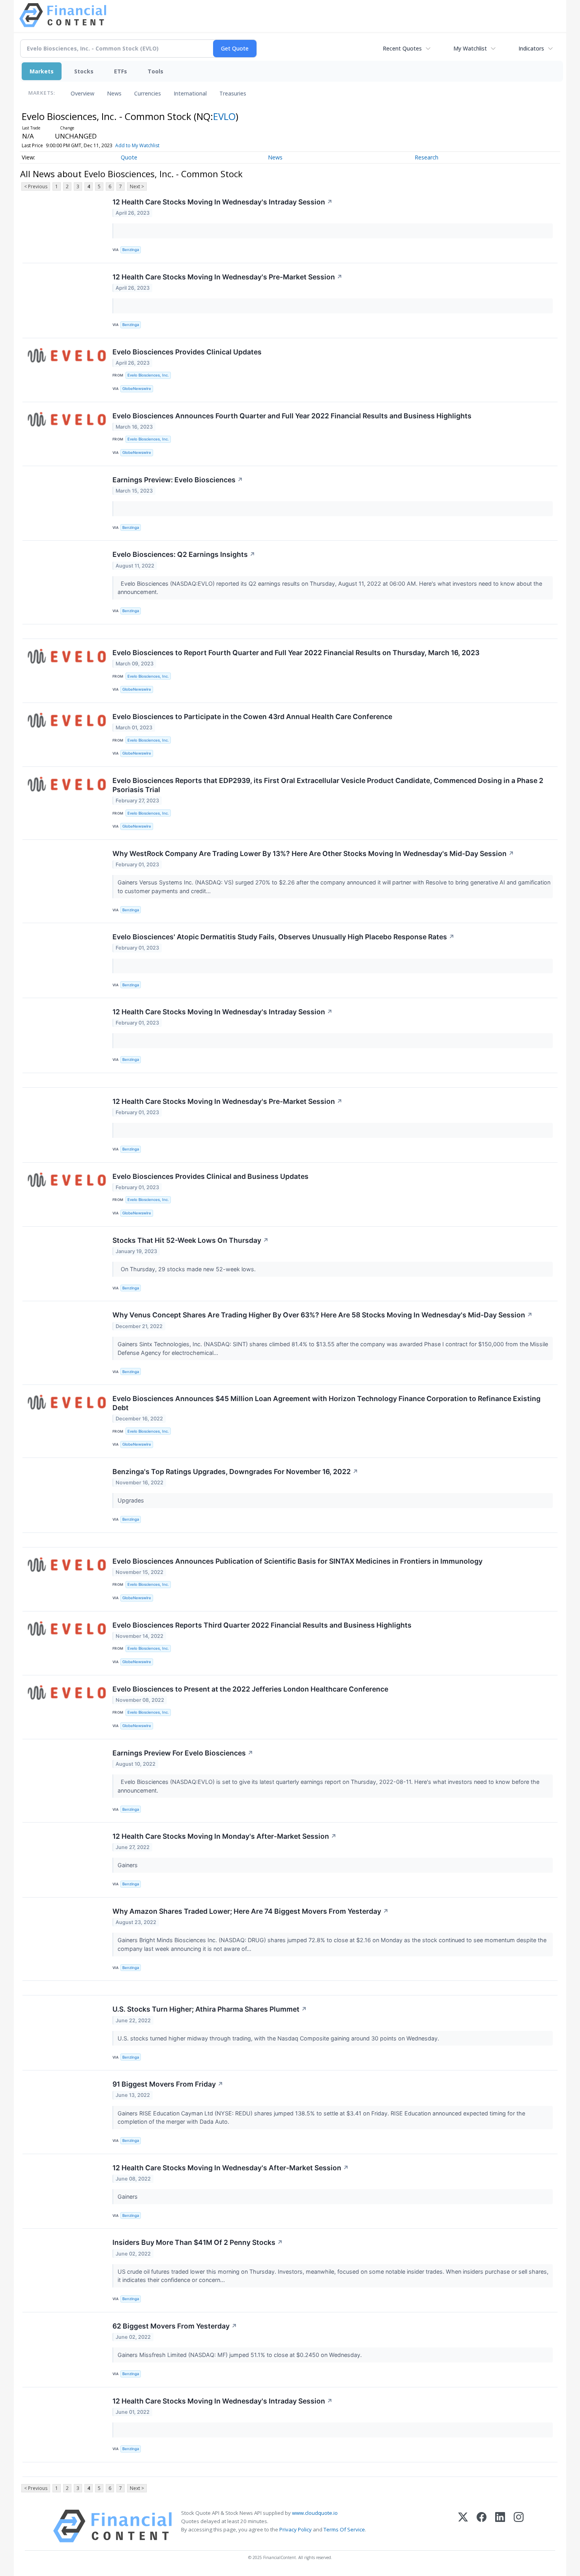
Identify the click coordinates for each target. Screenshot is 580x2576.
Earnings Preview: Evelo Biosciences (178, 480)
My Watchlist (470, 48)
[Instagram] (519, 2526)
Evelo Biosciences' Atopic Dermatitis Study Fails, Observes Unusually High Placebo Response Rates (283, 937)
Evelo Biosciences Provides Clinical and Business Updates (210, 1176)
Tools (155, 71)
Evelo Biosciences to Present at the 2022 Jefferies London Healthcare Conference (250, 1689)
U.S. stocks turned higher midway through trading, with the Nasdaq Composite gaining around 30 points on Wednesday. (279, 2038)
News (114, 93)
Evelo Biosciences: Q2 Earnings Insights (184, 554)
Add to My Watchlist (137, 145)
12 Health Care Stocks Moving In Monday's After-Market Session (225, 1836)
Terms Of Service (344, 2529)
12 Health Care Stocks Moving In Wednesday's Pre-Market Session (227, 277)
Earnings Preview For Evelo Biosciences (183, 1753)
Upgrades (132, 1500)
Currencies (148, 93)
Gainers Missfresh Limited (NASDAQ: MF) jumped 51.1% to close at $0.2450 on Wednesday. (240, 2355)
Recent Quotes (402, 48)
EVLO (224, 116)
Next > (137, 186)
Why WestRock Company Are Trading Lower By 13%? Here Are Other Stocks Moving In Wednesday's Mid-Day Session (313, 853)
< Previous (36, 186)
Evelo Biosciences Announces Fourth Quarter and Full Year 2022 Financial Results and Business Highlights (292, 416)
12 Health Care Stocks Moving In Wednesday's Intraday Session (223, 202)
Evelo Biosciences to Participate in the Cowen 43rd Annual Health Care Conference (252, 717)
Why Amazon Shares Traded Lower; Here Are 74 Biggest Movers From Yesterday (251, 1911)
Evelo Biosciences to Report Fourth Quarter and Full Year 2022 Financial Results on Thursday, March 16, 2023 (296, 653)
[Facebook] (482, 2526)
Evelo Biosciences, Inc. (148, 375)
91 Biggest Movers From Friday (168, 2084)
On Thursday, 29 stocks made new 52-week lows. (187, 1269)
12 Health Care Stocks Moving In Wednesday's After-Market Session (231, 2168)
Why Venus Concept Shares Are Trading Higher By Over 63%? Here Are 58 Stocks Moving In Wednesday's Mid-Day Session (323, 1315)
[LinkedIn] (500, 2526)
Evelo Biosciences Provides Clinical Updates (187, 352)
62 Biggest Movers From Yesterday (175, 2326)
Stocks (84, 71)
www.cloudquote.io (315, 2513)
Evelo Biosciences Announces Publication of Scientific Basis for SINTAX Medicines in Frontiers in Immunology (297, 1561)
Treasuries (233, 93)
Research (427, 157)
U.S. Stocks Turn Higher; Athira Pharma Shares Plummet (210, 2009)
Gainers (128, 1865)
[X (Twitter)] (463, 2526)
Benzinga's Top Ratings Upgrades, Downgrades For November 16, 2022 (235, 1472)
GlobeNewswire (137, 389)
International (190, 93)
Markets (42, 71)
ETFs (121, 71)
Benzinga (131, 250)
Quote (129, 157)
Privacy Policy (296, 2529)
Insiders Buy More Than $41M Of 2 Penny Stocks (198, 2242)
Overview (82, 93)
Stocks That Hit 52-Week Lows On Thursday (191, 1240)
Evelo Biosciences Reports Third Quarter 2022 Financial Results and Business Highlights (262, 1625)
